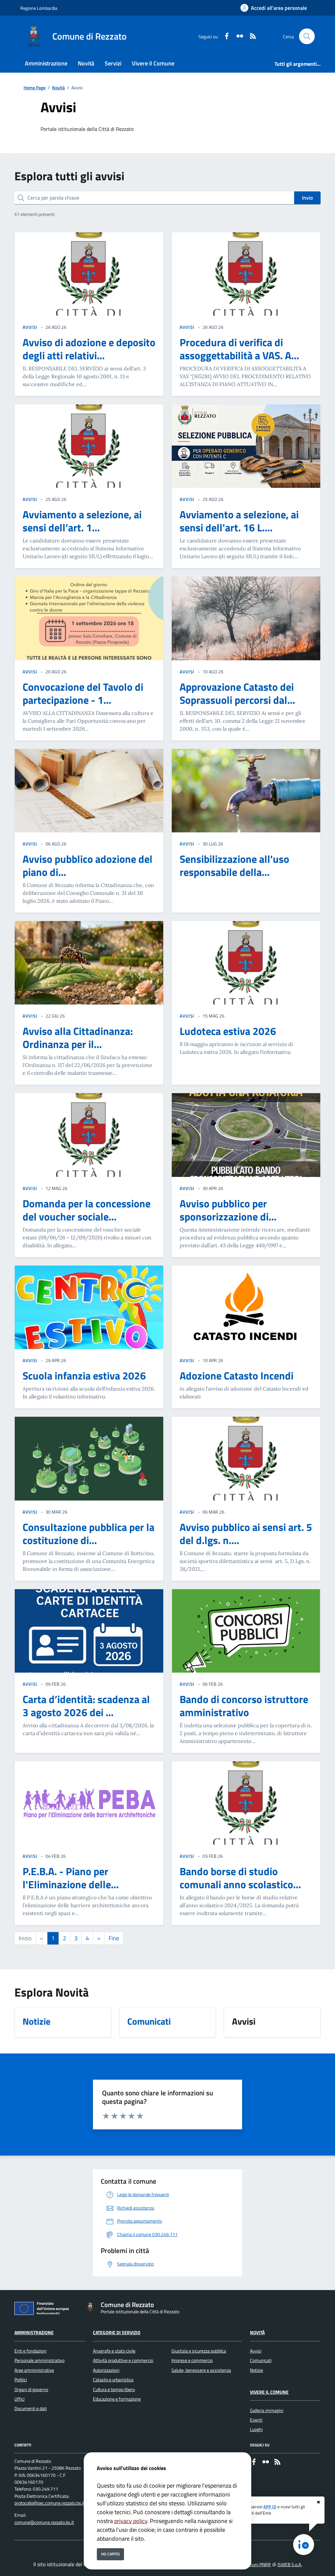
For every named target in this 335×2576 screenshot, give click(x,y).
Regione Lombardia (39, 8)
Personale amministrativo (39, 2360)
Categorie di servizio (117, 2333)
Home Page (35, 88)
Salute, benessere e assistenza (201, 2370)
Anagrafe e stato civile (114, 2351)
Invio (307, 198)
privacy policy (131, 2521)
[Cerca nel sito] (307, 36)
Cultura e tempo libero (114, 2389)
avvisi (30, 327)
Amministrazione (34, 2333)
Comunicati (261, 2360)
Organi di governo (31, 2389)
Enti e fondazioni (30, 2351)
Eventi (256, 2420)
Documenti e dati (31, 2408)
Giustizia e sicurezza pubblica (199, 2351)
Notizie (256, 2370)
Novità (58, 88)
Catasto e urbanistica (113, 2380)
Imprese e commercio (192, 2360)
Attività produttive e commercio (123, 2360)
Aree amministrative (34, 2370)
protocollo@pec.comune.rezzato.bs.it (50, 2503)
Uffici (19, 2399)
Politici (21, 2380)
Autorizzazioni (106, 2370)
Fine (114, 1938)
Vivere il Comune (269, 2392)
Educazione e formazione (117, 2399)
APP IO (270, 2507)
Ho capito (110, 2554)
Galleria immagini (267, 2410)
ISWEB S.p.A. (290, 2565)
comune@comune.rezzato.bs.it (44, 2522)
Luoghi (256, 2429)
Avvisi (256, 2351)
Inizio (25, 1938)
